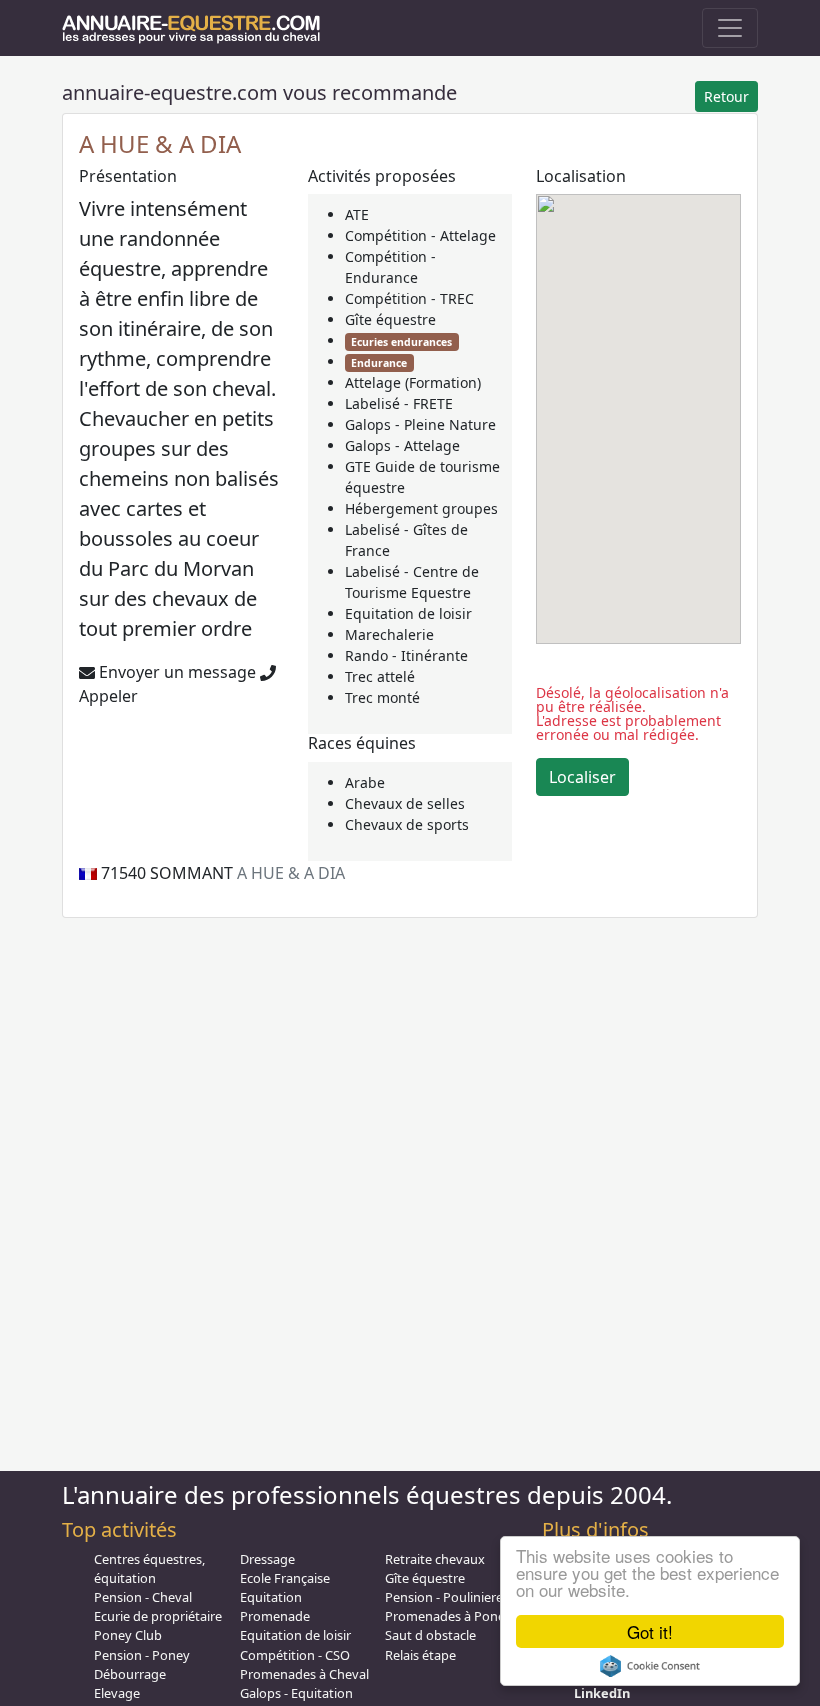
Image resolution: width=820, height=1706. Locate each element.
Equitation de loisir (408, 613)
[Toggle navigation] (730, 28)
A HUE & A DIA (160, 143)
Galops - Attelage (402, 445)
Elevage (117, 1693)
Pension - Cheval (143, 1597)
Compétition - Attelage (420, 235)
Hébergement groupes (421, 508)
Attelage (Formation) (413, 382)
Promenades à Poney (448, 1616)
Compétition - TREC (409, 298)
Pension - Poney (142, 1655)
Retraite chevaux (435, 1559)
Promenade (275, 1616)
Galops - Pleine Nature (420, 424)
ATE (357, 214)
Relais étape (420, 1655)
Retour (726, 96)
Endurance (379, 363)
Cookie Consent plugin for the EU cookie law (650, 1666)
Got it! (650, 1631)
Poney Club (128, 1635)
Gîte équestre (390, 319)
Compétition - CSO (295, 1655)
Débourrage (130, 1674)
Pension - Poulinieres (447, 1597)
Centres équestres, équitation (149, 1568)
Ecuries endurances (401, 342)
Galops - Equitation (296, 1693)
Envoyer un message (175, 672)
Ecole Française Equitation (285, 1587)
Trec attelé (380, 676)
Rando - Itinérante (406, 655)
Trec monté (382, 697)
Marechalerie (389, 634)
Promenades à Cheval (304, 1674)
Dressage (267, 1559)
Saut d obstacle (430, 1635)
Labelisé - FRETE (399, 403)
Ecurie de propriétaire (158, 1616)
